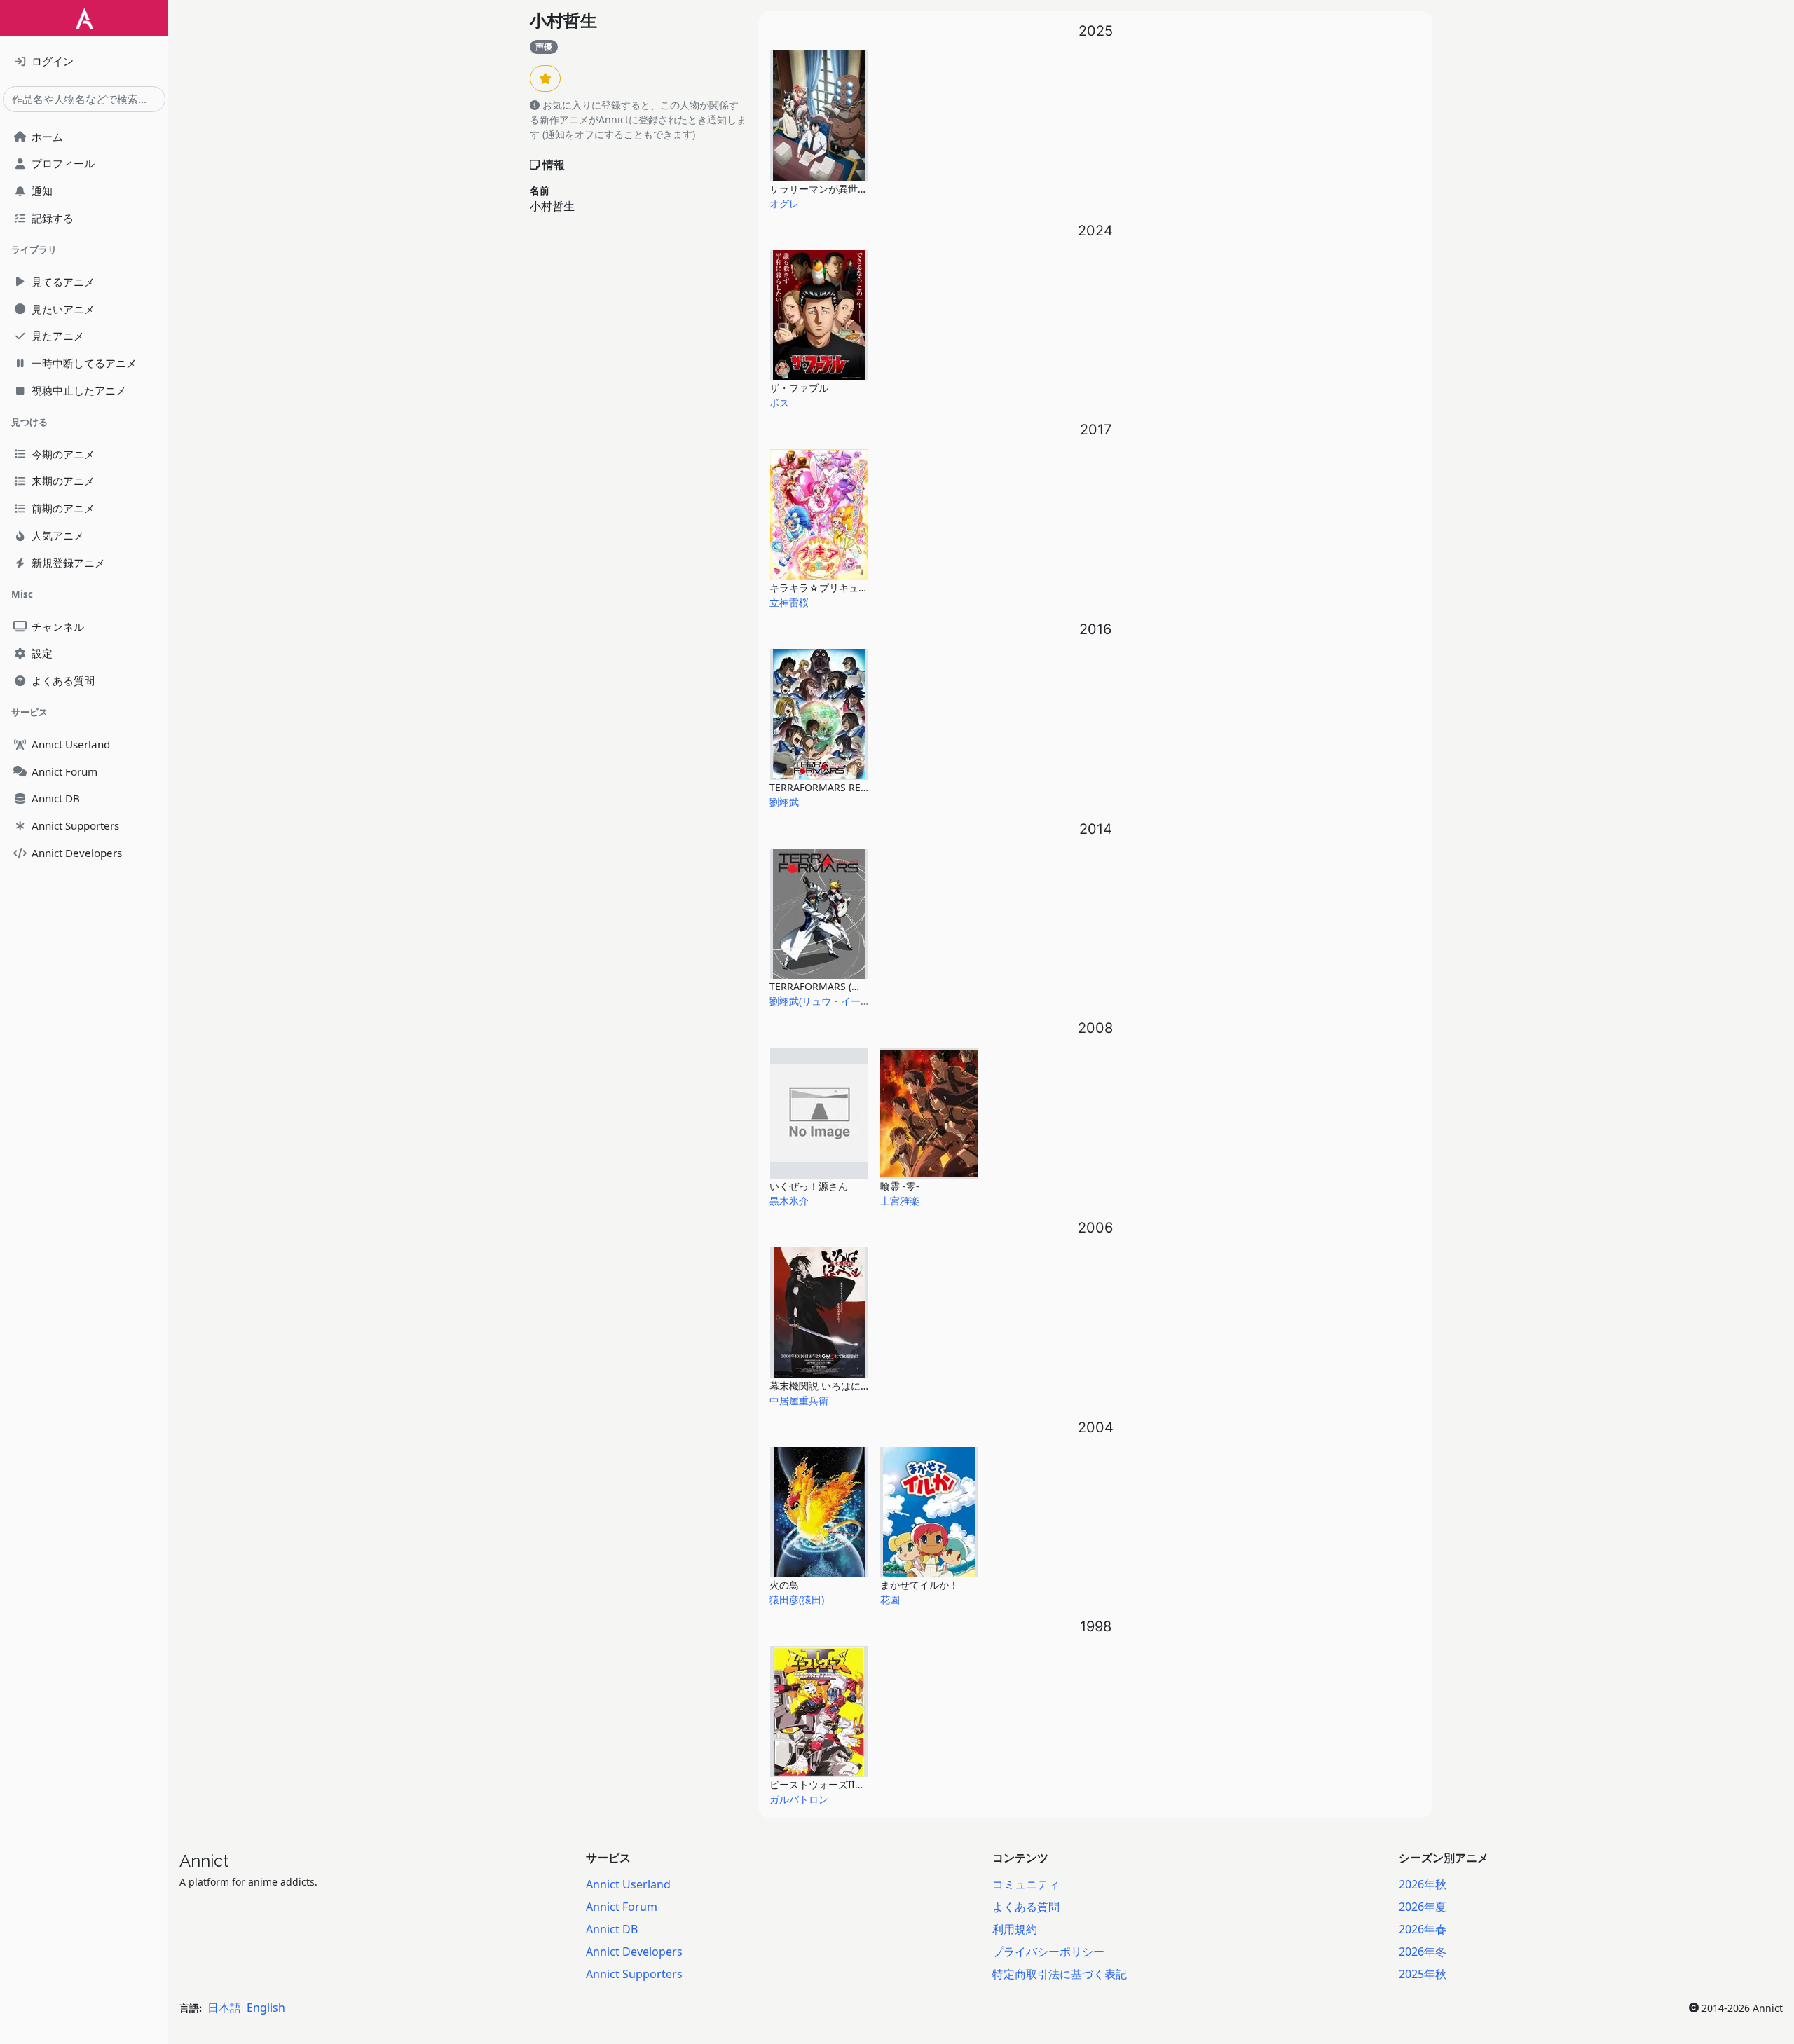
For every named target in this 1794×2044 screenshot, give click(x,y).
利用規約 (1015, 1929)
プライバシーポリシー (1048, 1952)
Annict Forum (622, 1907)
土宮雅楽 (900, 1201)
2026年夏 (1423, 1907)
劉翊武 (784, 802)
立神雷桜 (789, 602)
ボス (779, 403)
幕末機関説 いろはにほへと (830, 1386)
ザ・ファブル (799, 388)
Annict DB (612, 1929)
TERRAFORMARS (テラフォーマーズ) (851, 986)
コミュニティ (1026, 1884)
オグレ (784, 204)
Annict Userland (628, 1884)
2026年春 (1423, 1929)
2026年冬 (1423, 1952)
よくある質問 (1026, 1907)
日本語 (224, 2008)
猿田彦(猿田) (797, 1599)
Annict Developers (634, 1952)
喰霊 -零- (900, 1186)
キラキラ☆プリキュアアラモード (843, 588)
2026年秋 (1423, 1884)
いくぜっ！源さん (809, 1186)
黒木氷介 (789, 1201)
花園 (890, 1599)
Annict (204, 1861)
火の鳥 (784, 1585)
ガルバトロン (799, 1799)
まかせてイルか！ (919, 1585)
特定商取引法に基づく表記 (1060, 1974)
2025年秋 (1423, 1974)
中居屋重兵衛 (799, 1400)
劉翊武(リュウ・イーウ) (821, 1001)
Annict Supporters (634, 1974)
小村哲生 (563, 21)
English (266, 2008)
